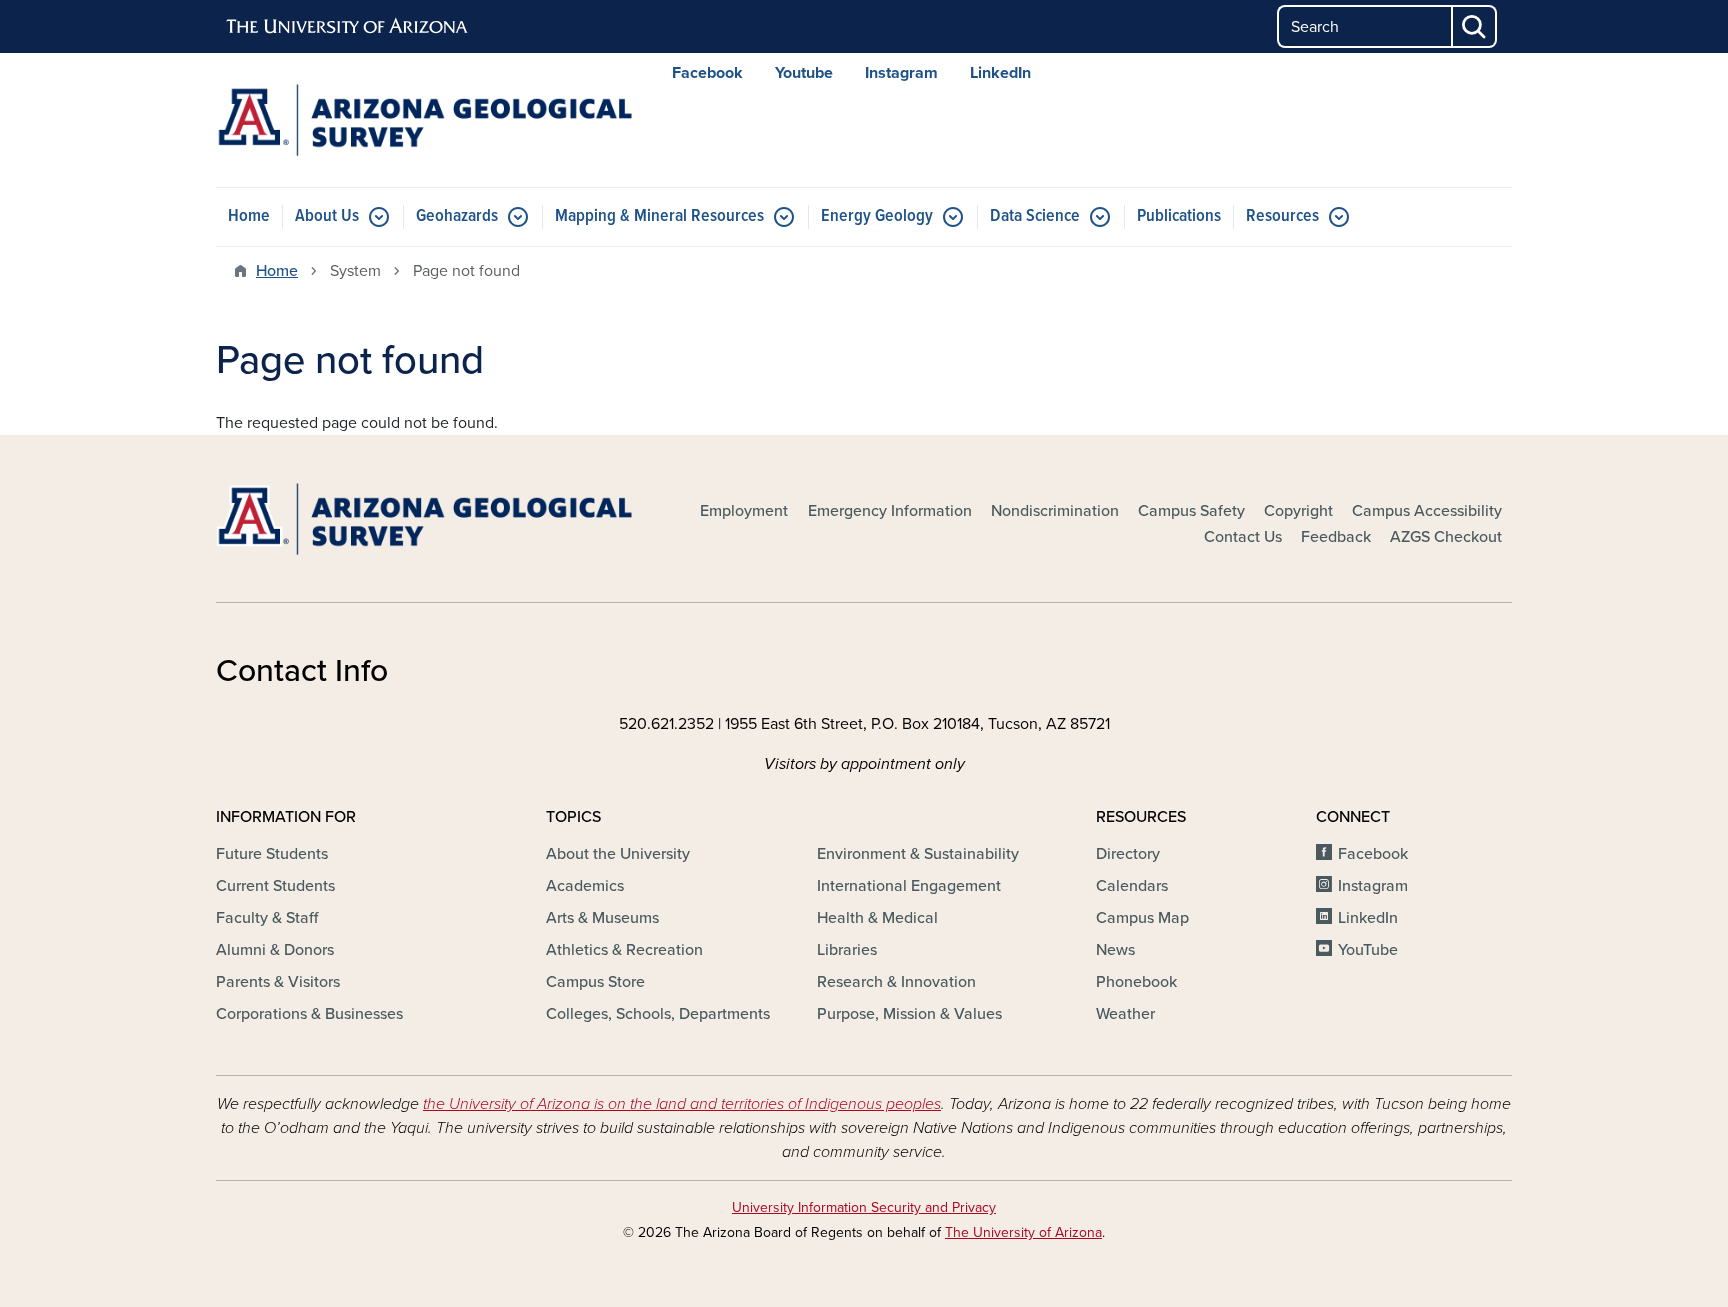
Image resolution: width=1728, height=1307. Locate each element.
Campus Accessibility (1427, 511)
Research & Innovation (896, 982)
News (1115, 950)
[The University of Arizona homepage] (348, 27)
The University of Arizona (1023, 1232)
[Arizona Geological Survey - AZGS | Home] (424, 120)
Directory (1128, 854)
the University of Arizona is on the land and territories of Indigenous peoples (682, 1104)
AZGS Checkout (1446, 537)
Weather (1125, 1014)
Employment (744, 511)
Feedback (1336, 537)
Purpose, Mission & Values (909, 1014)
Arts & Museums (602, 918)
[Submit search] (1475, 26)
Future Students (272, 854)
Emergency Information (890, 511)
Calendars (1132, 886)
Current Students (275, 886)
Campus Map (1142, 918)
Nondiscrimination (1055, 511)
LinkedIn (1000, 73)
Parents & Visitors (278, 982)
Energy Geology (877, 216)
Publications (1179, 216)
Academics (585, 886)
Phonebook (1136, 982)
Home (249, 216)
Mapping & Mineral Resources (659, 216)
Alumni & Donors (275, 950)
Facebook (707, 73)
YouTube (1368, 950)
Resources (1282, 216)
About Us (327, 216)
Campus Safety (1191, 511)
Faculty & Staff (267, 918)
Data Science (1035, 216)
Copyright (1298, 511)
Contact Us (1243, 537)
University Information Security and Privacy (864, 1207)
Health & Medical (877, 918)
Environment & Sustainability (918, 854)
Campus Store (595, 982)
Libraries (847, 950)
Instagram (901, 73)
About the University (618, 854)
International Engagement (909, 886)
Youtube (804, 73)
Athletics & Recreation (624, 950)
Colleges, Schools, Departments (658, 1014)
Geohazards (457, 216)
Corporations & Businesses (309, 1014)
